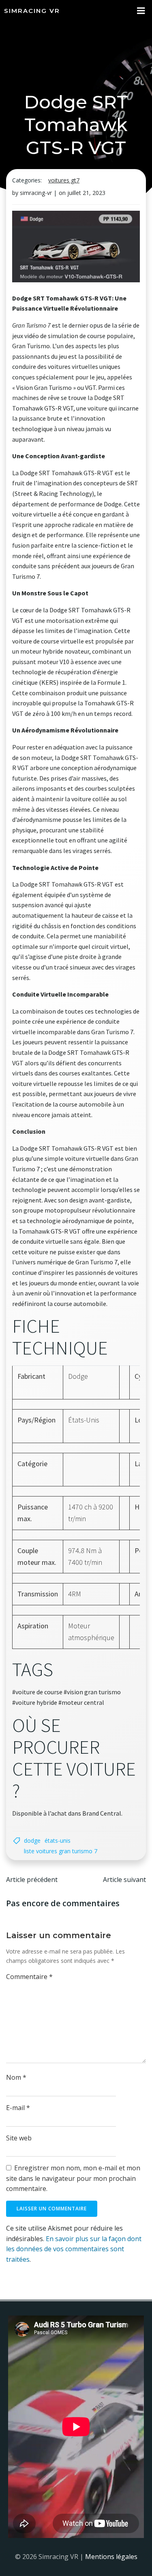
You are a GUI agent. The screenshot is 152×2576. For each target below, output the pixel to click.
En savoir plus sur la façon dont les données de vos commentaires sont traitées (74, 2249)
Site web (19, 2138)
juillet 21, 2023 (86, 193)
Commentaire (29, 1977)
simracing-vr (36, 193)
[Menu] (141, 11)
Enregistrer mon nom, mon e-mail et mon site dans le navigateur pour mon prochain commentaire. (73, 2178)
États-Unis (58, 1840)
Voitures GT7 (64, 180)
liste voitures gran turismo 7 (61, 1851)
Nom (16, 2077)
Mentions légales (111, 2557)
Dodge (32, 1840)
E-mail (18, 2108)
